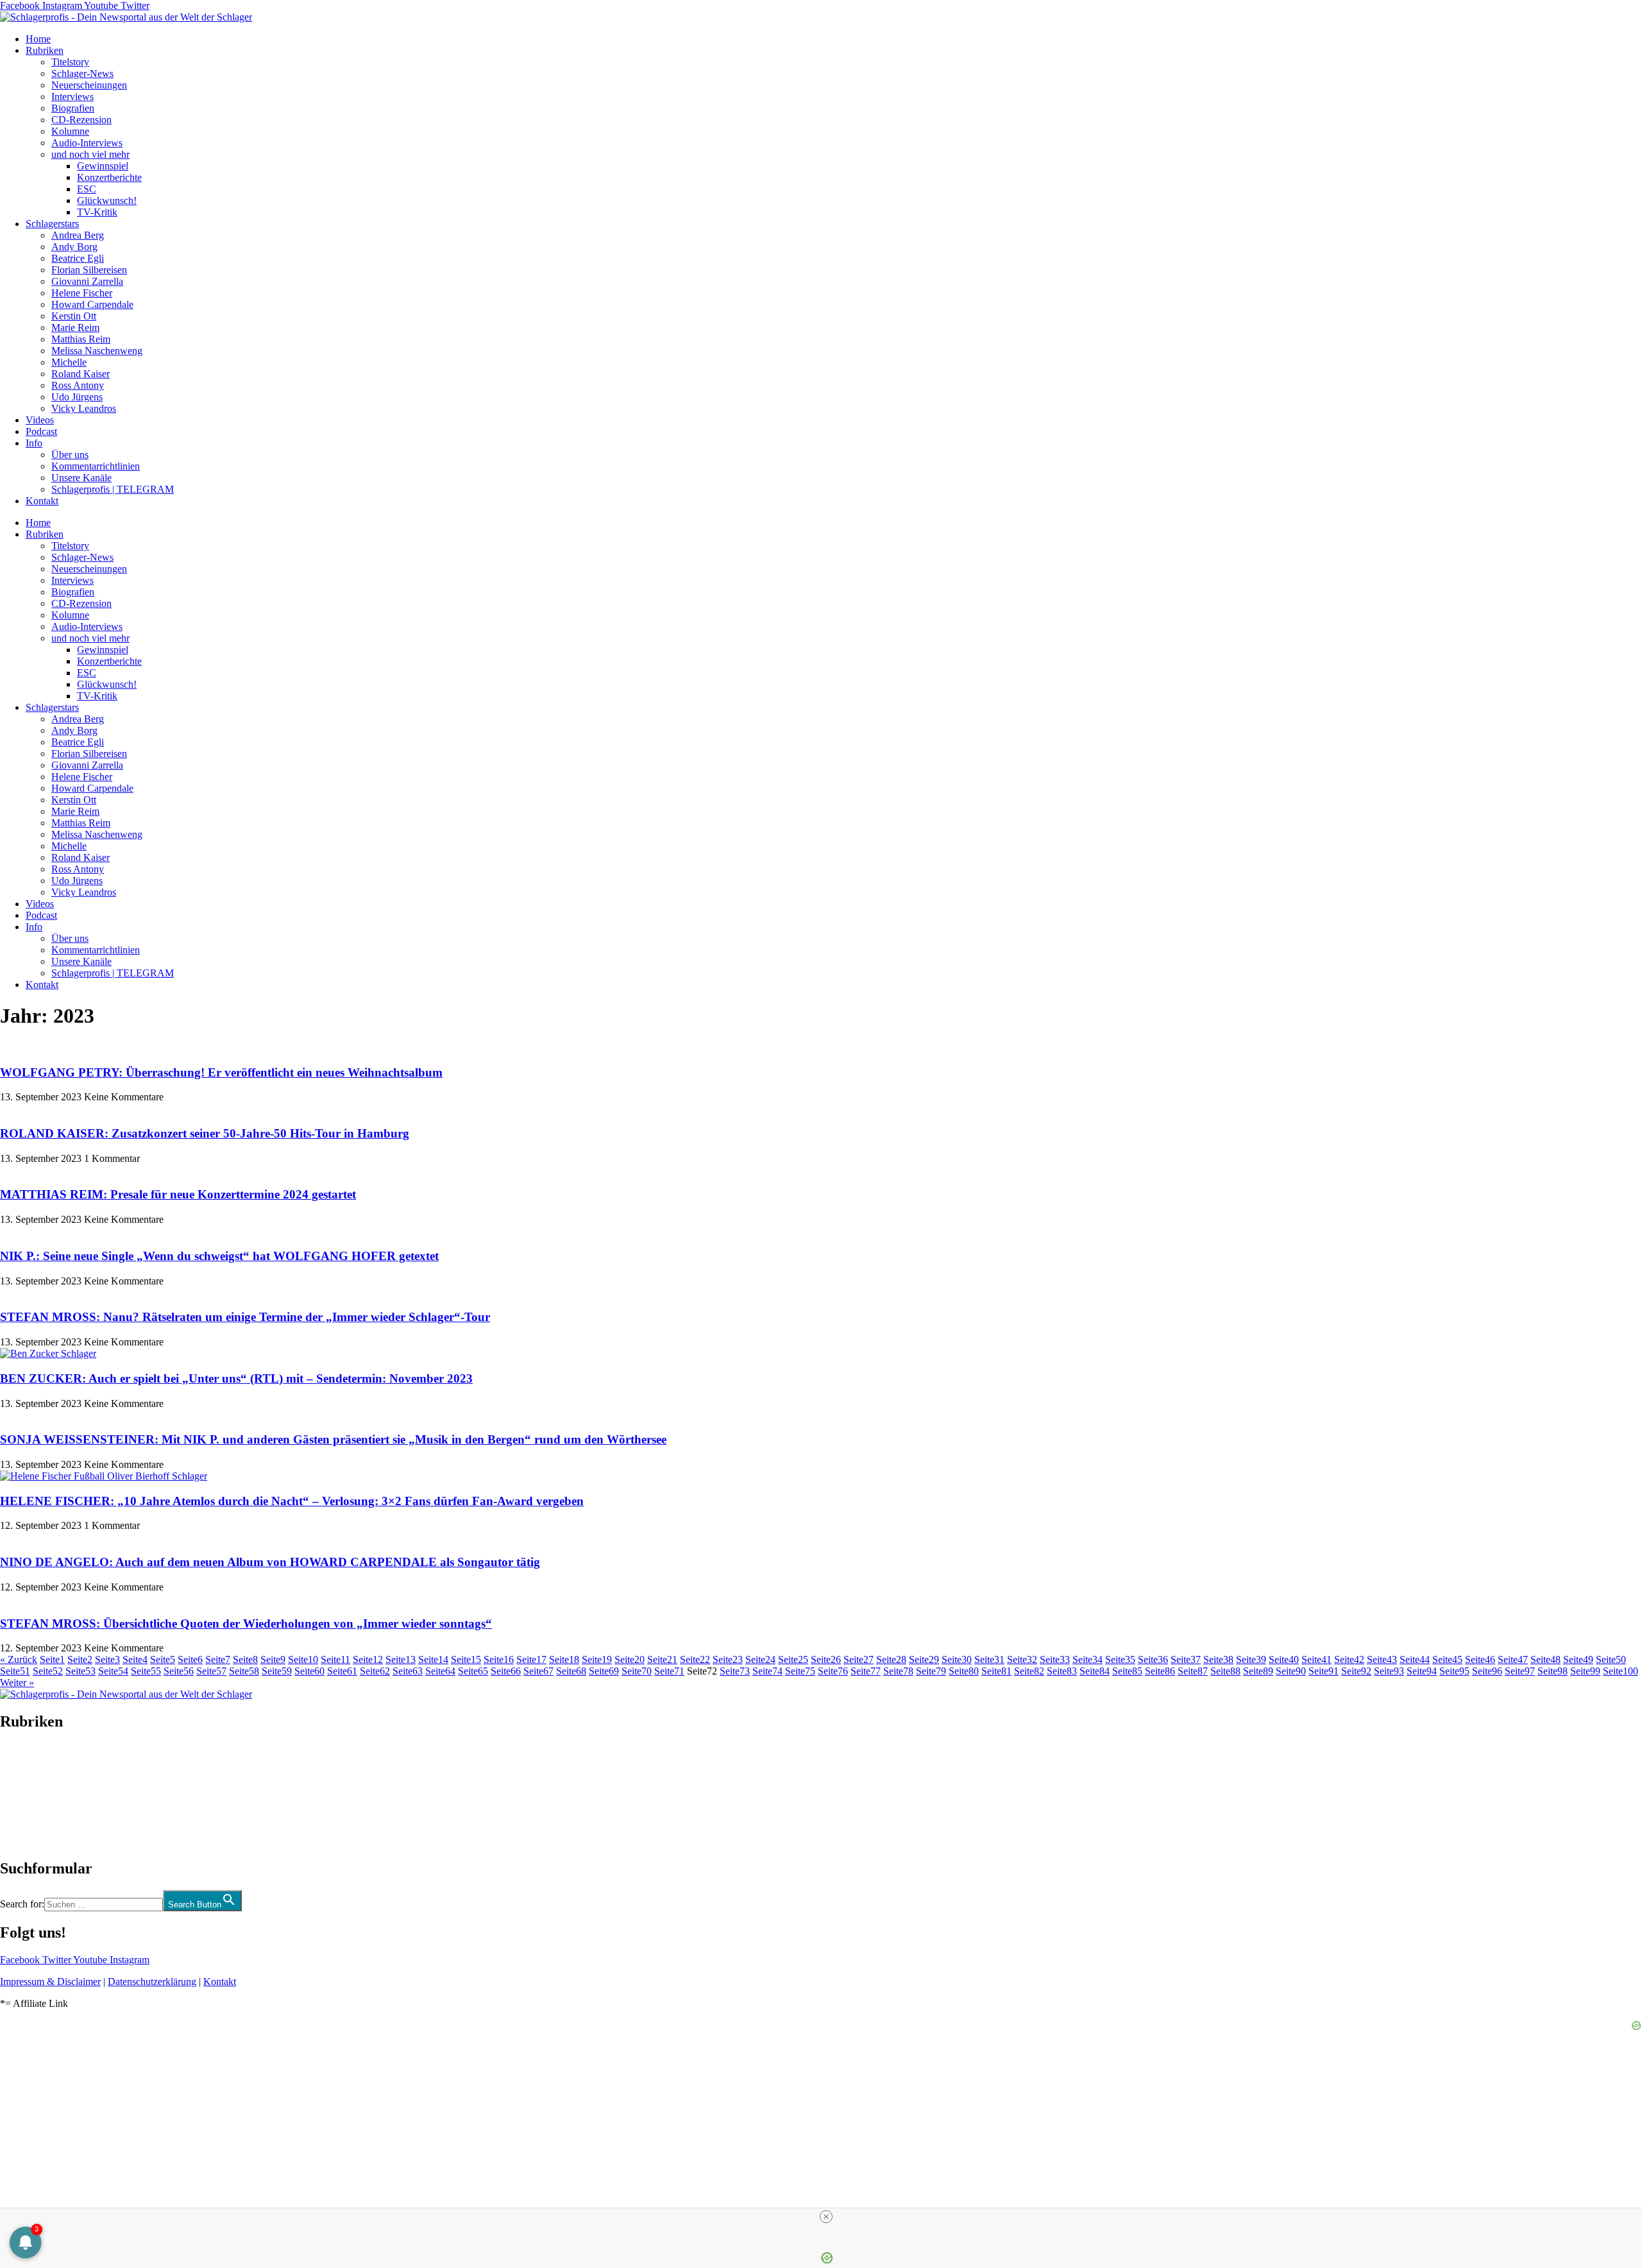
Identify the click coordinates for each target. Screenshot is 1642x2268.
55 (146, 1671)
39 (1251, 1659)
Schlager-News (82, 73)
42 (1349, 1659)
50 (1611, 1659)
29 (924, 1659)
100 (1621, 1671)
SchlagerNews (30, 1760)
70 (637, 1671)
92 (1356, 1671)
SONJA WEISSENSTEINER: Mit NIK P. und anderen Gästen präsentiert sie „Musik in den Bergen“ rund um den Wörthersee (333, 1439)
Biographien (25, 1795)
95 (1454, 1671)
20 (630, 1659)
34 (1088, 1659)
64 (440, 1671)
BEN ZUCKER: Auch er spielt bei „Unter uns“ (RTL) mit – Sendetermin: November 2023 (236, 1378)
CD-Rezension (81, 120)
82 (1029, 1671)
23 (728, 1659)
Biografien (73, 108)
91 (1324, 1671)
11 (335, 1659)
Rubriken (45, 50)
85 (1127, 1671)
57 (211, 1671)
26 (826, 1659)
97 (1520, 1671)
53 (80, 1671)
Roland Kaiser (80, 374)
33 (1055, 1659)
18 (564, 1659)
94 (1422, 1671)
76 (833, 1671)
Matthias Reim (81, 339)
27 (859, 1659)
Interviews (72, 97)
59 (277, 1671)
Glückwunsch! (107, 200)
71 (669, 1671)
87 (1193, 1671)
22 (695, 1659)
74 (767, 1671)
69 (604, 1671)
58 (244, 1671)
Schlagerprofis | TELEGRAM (113, 489)
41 (1316, 1659)
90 (1291, 1671)
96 (1487, 1671)
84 (1095, 1671)
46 (1480, 1659)
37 (1186, 1659)
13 (401, 1659)
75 (800, 1671)
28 (891, 1659)
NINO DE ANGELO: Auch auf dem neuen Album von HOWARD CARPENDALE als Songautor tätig (270, 1562)
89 (1258, 1671)
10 (303, 1659)
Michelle (69, 362)
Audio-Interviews (87, 143)
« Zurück (19, 1659)
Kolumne (70, 131)
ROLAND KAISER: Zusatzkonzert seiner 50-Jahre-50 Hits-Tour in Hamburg (205, 1133)
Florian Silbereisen (89, 270)
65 (473, 1671)
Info (34, 443)
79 (931, 1671)
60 (309, 1671)
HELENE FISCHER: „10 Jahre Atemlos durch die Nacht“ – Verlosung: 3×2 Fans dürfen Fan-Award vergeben (292, 1501)
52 (48, 1671)
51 (15, 1671)
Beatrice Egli (78, 258)
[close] (826, 2217)
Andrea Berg (78, 235)
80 (964, 1671)
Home (38, 39)
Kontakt (42, 501)
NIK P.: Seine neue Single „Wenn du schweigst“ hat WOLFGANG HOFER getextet (219, 1256)
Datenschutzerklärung (152, 1982)
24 (760, 1659)
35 (1120, 1659)
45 (1447, 1659)
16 (499, 1659)
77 (866, 1671)
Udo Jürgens (77, 397)
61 (342, 1671)
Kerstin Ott (74, 316)
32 (1022, 1659)
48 (1545, 1659)
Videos (40, 420)
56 (179, 1671)
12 (368, 1659)
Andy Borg (74, 247)
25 (793, 1659)
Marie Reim (75, 328)
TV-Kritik (97, 212)
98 (1553, 1671)
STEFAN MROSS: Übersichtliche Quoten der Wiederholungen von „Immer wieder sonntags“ (246, 1624)
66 (506, 1671)
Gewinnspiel (103, 166)
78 (898, 1671)
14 (433, 1659)
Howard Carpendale (92, 304)
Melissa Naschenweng (97, 351)
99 (1585, 1671)
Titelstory (70, 62)
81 (996, 1671)
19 (597, 1659)
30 (957, 1659)
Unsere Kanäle (81, 478)
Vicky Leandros (84, 408)
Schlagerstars (52, 224)
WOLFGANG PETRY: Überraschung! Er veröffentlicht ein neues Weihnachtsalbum (221, 1072)
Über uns (70, 455)
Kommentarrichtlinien (96, 466)
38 (1218, 1659)
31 (989, 1659)
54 (113, 1671)
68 (571, 1671)
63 (408, 1671)
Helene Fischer (82, 293)
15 (466, 1659)
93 (1389, 1671)
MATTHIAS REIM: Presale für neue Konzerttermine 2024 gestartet (178, 1194)
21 (662, 1659)
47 (1513, 1659)
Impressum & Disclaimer (50, 1982)
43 (1382, 1659)
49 (1578, 1659)
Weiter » (17, 1683)
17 (531, 1659)
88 (1225, 1671)
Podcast (41, 431)
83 (1062, 1671)
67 (538, 1671)
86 (1160, 1671)
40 (1284, 1659)
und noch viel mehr (90, 154)
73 (735, 1671)
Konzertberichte (109, 177)
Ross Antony (78, 385)
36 (1153, 1659)
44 (1415, 1659)
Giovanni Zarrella (87, 281)
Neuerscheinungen (89, 85)
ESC (87, 189)
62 (375, 1671)
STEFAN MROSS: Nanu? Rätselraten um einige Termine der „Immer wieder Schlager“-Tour (245, 1317)
